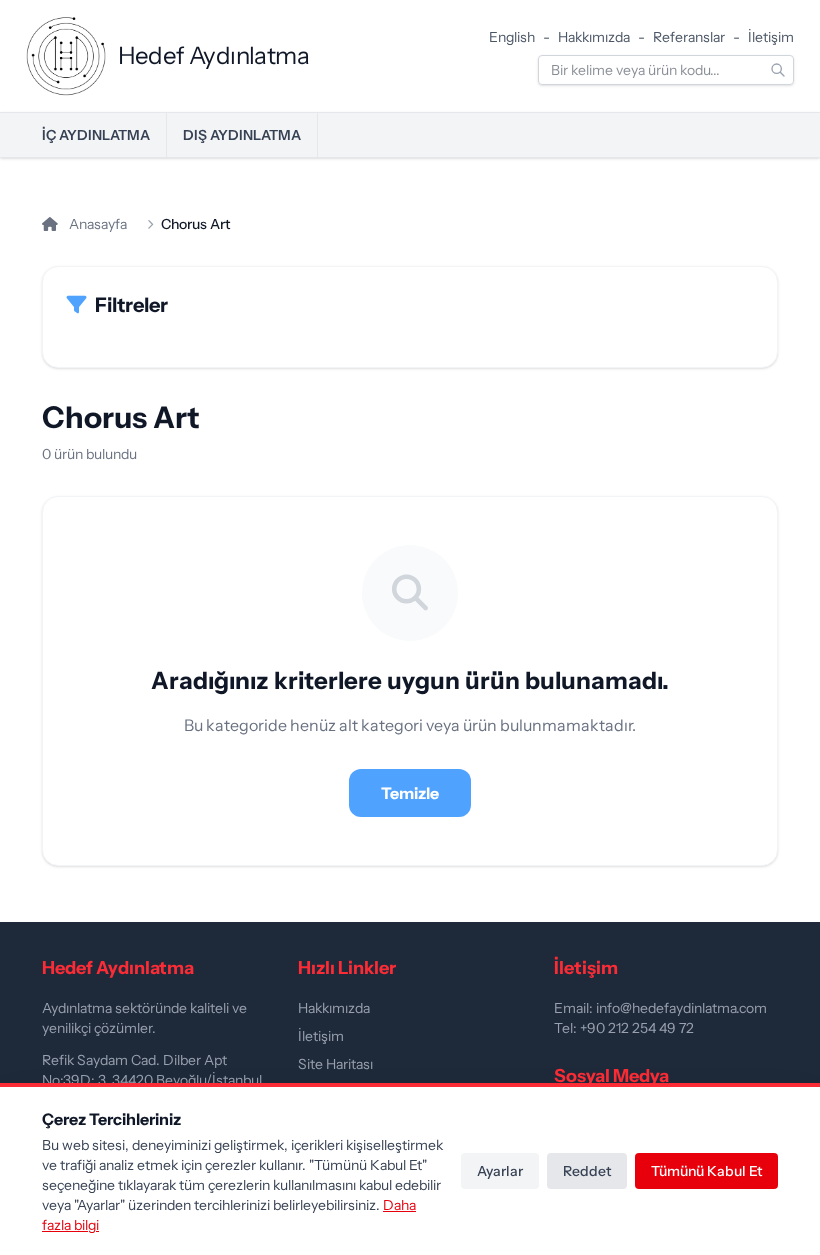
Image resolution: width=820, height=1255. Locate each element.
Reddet (587, 1171)
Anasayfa (96, 224)
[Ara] (778, 70)
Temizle (410, 793)
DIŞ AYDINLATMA (242, 135)
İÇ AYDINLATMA (96, 135)
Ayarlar (500, 1171)
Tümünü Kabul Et (706, 1171)
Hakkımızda (594, 37)
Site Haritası (335, 1064)
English (512, 37)
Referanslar (689, 37)
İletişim (771, 37)
